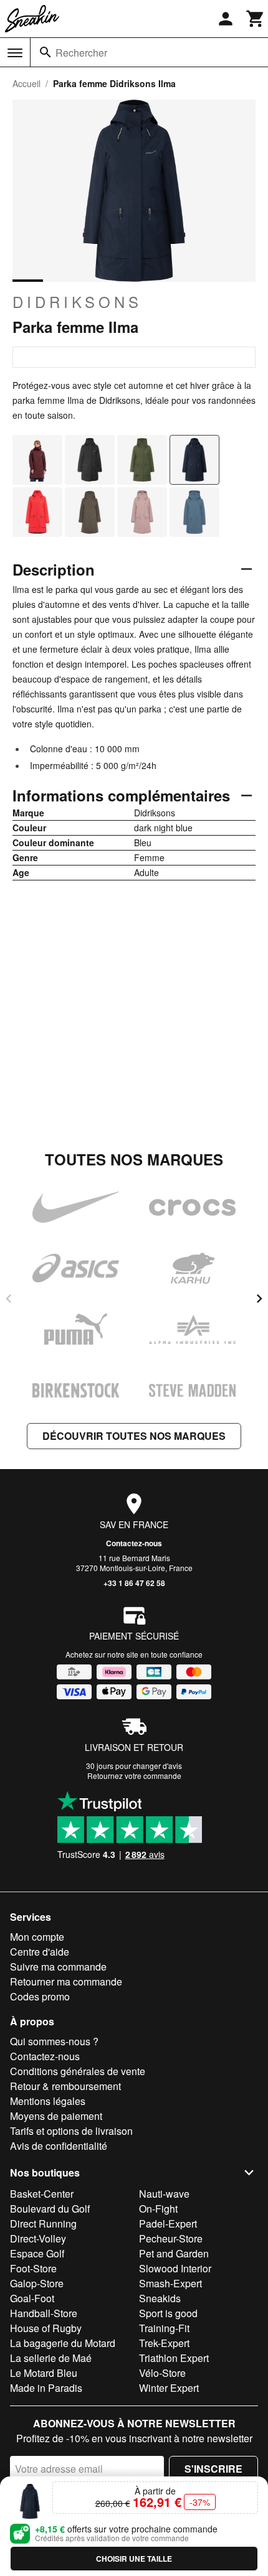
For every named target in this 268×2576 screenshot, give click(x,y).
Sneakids (160, 2298)
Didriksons (77, 302)
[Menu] (15, 53)
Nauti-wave (164, 2194)
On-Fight (158, 2209)
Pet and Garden (174, 2253)
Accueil (26, 83)
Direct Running (43, 2224)
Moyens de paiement (56, 2116)
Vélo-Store (162, 2373)
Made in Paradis (46, 2388)
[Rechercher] (45, 52)
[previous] (9, 1299)
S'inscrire (213, 2469)
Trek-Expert (164, 2343)
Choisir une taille (134, 2559)
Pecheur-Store (171, 2238)
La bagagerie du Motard (63, 2343)
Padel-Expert (168, 2224)
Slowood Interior (175, 2268)
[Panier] (256, 19)
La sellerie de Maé (51, 2358)
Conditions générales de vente (78, 2071)
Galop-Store (37, 2283)
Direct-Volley (38, 2238)
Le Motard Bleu (44, 2373)
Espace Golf (37, 2253)
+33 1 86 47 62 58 (134, 1583)
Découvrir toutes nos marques (134, 1436)
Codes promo (40, 1996)
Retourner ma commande (66, 1981)
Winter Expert (169, 2388)
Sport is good (168, 2313)
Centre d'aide (40, 1952)
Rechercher (81, 53)
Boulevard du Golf (50, 2209)
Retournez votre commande (134, 1776)
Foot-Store (33, 2268)
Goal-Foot (32, 2298)
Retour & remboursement (65, 2086)
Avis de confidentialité (59, 2146)
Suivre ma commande (58, 1967)
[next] (259, 1299)
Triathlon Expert (174, 2358)
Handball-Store (44, 2313)
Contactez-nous (134, 1543)
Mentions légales (48, 2101)
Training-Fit (164, 2328)
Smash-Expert (170, 2283)
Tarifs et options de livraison (71, 2131)
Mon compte (37, 1937)
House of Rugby (46, 2328)
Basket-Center (42, 2194)
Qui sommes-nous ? (54, 2041)
